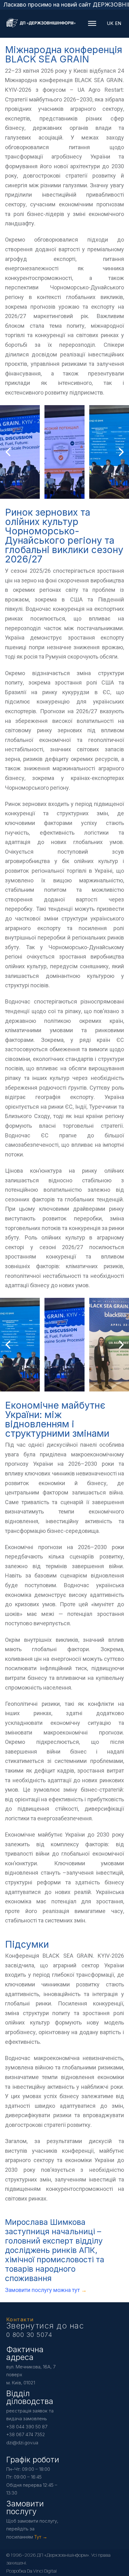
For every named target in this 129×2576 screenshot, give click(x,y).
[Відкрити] (93, 24)
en (118, 23)
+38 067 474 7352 (26, 2434)
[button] (52, 493)
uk (110, 23)
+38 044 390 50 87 (27, 2427)
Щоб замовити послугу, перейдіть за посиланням (32, 2529)
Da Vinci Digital (42, 2571)
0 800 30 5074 (29, 2335)
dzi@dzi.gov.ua (22, 2443)
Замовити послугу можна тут (43, 2290)
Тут (38, 2537)
